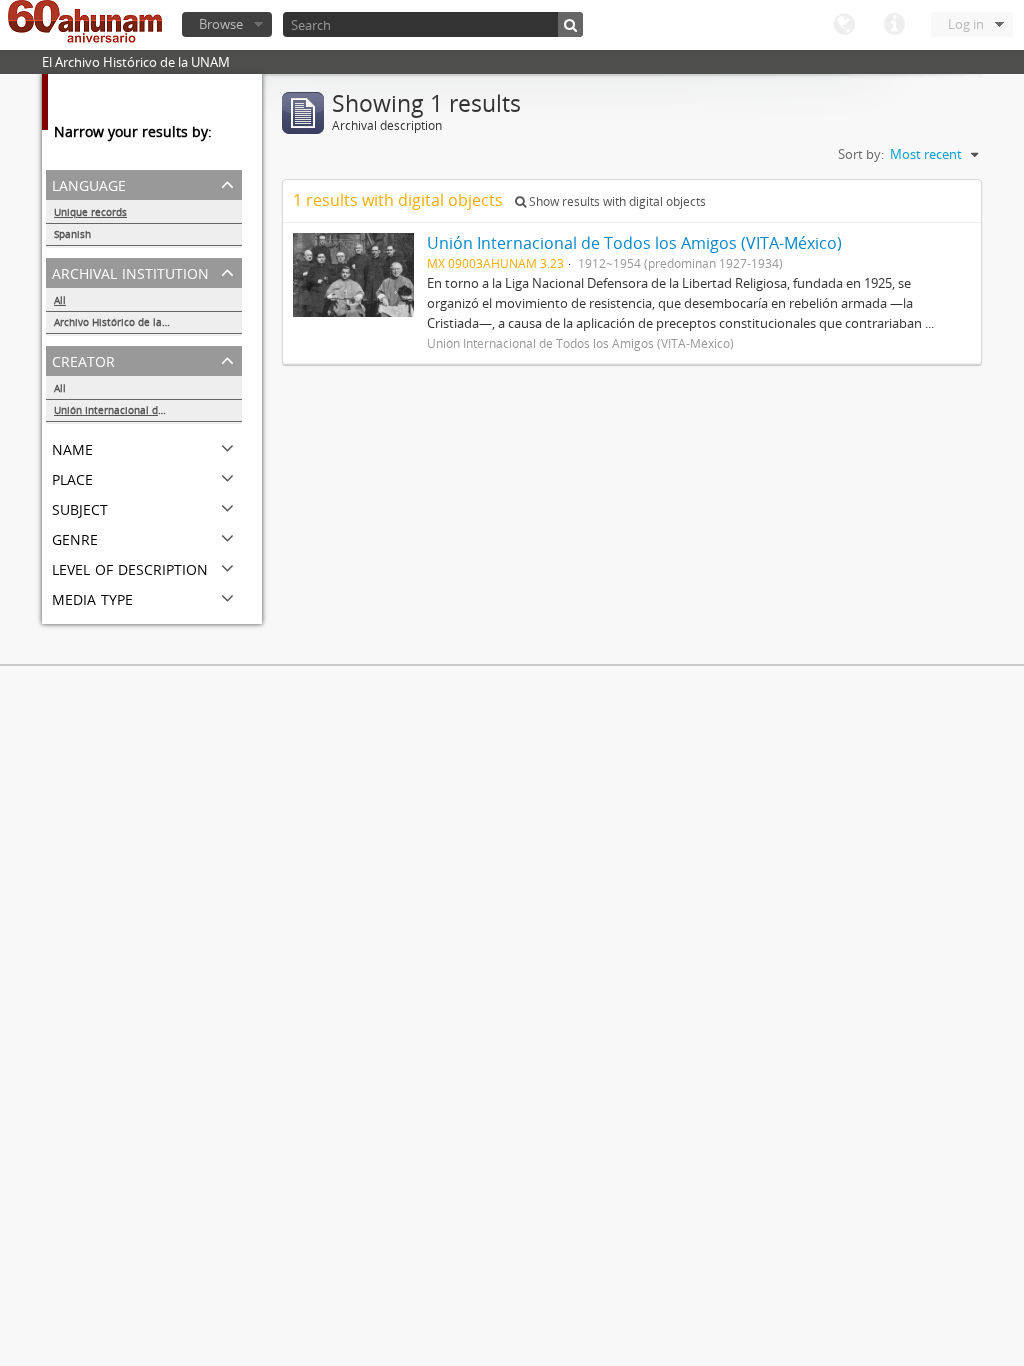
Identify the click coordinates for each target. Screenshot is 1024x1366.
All (60, 300)
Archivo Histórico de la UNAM (124, 322)
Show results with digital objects (616, 201)
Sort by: (861, 154)
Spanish (72, 234)
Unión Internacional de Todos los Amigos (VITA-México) (148, 410)
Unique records (90, 212)
